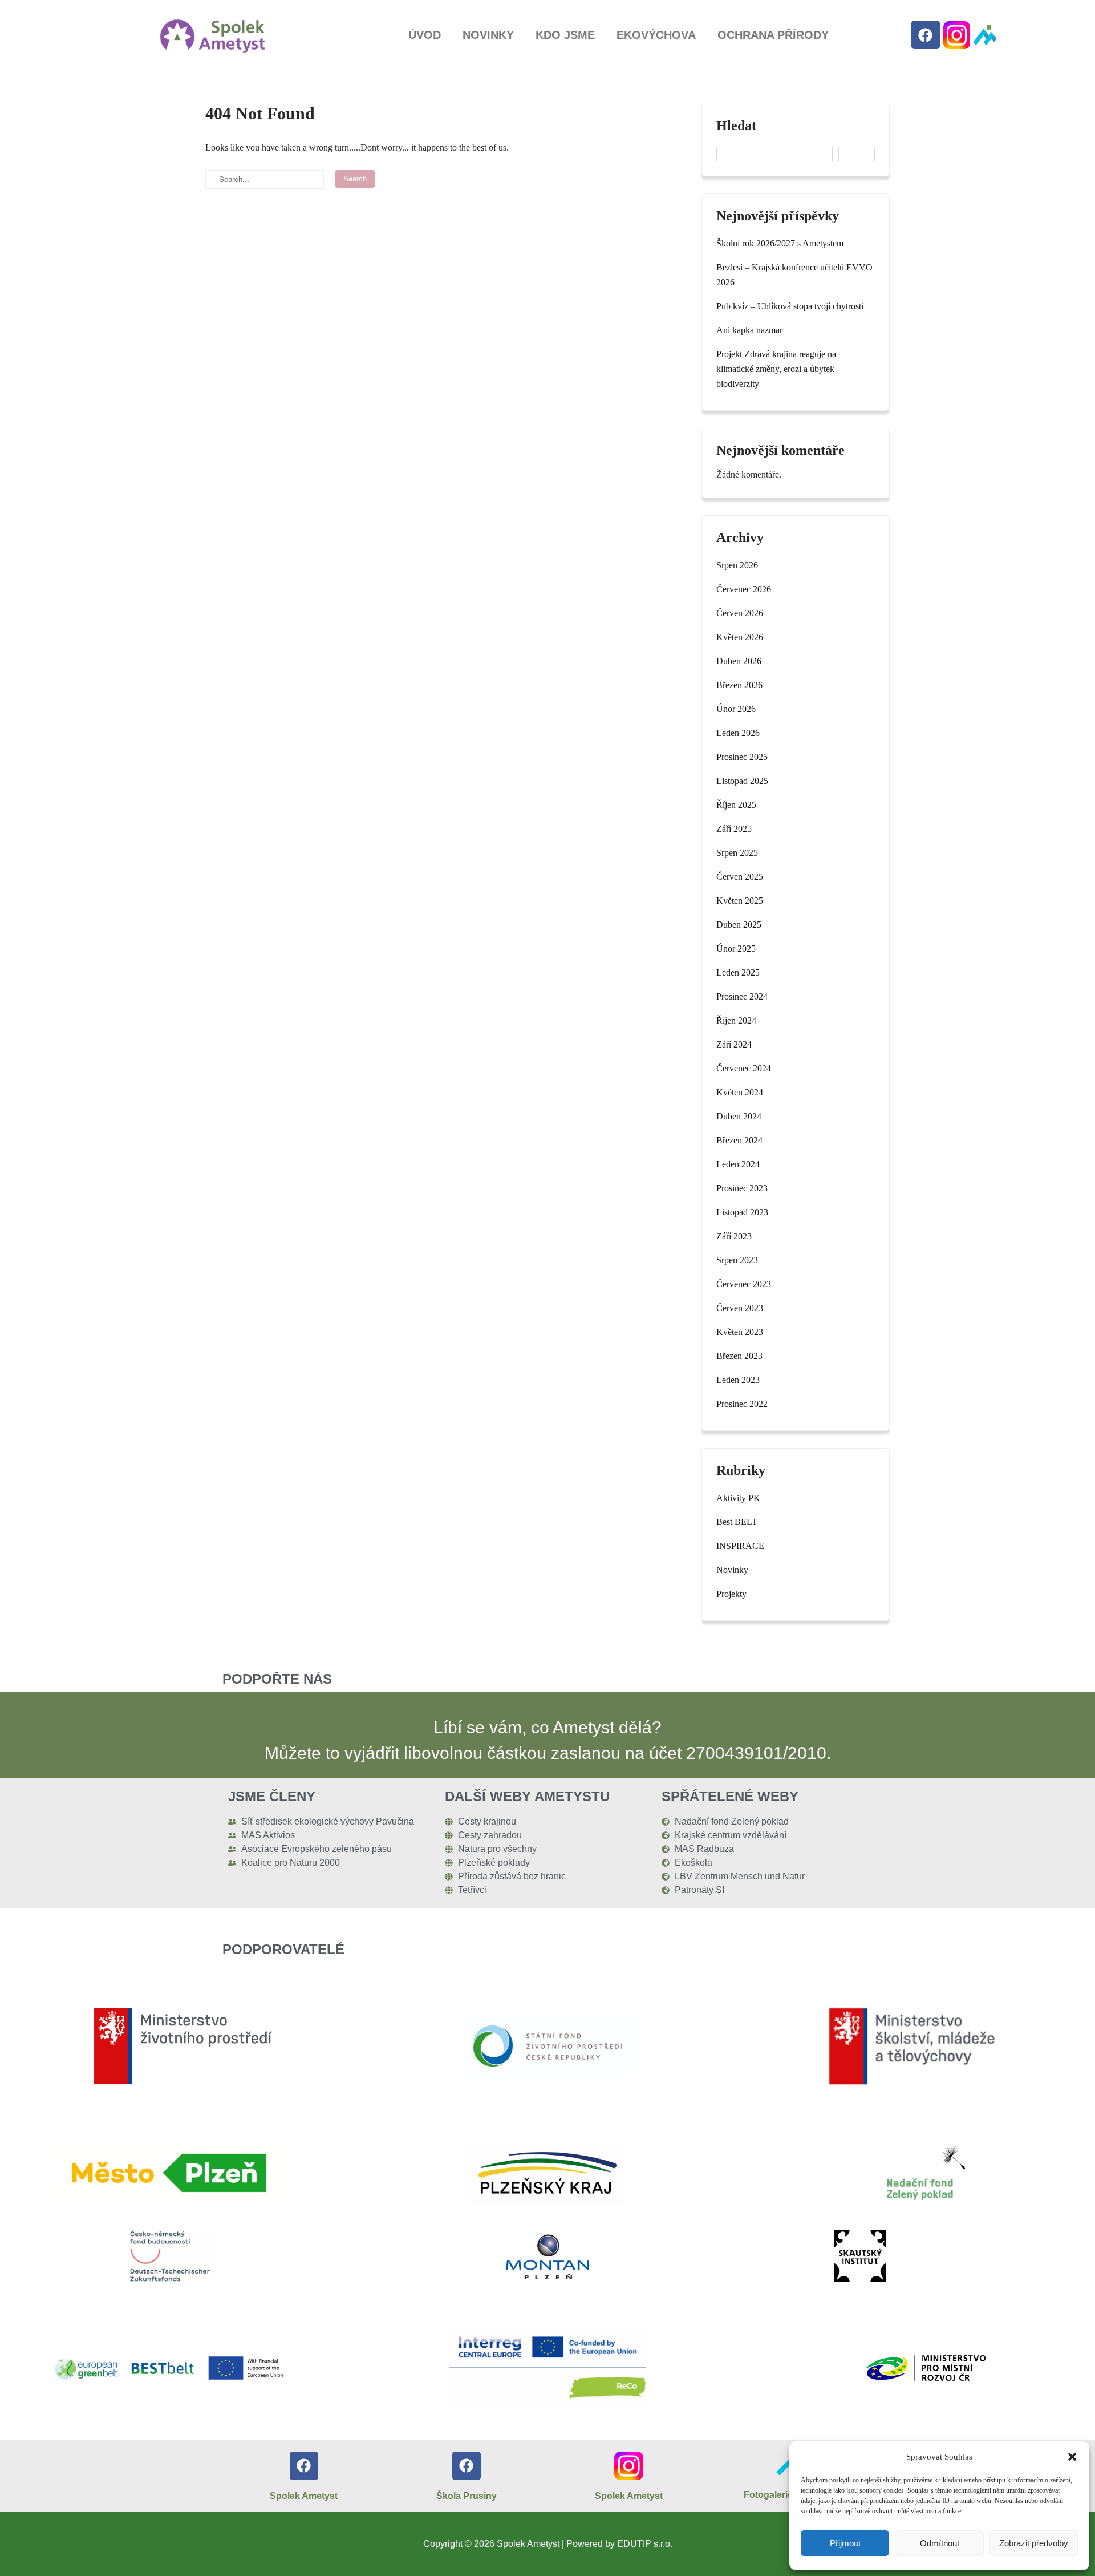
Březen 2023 (739, 1356)
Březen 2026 (739, 685)
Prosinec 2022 (742, 1404)
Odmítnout (940, 2543)
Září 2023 (734, 1236)
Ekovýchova (656, 35)
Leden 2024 (738, 1164)
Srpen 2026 (737, 565)
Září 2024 (734, 1044)
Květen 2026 (740, 637)
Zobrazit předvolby (1034, 2543)
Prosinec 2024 (742, 996)
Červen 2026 (740, 613)
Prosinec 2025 (742, 757)
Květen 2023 (740, 1332)
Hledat (736, 126)
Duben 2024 (739, 1116)
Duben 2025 (739, 925)
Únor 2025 (736, 949)
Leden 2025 (738, 972)
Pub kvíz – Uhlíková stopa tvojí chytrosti (790, 306)
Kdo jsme (565, 35)
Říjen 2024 (736, 1020)
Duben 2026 (739, 661)
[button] (1072, 2457)
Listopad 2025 (742, 781)
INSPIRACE (740, 1546)
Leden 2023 (738, 1380)
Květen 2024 (740, 1092)
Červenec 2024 (744, 1068)
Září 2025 (734, 829)
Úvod (425, 35)
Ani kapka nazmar (749, 330)
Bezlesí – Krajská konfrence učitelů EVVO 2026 (794, 275)
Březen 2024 (739, 1140)
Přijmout (845, 2543)
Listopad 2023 (742, 1212)
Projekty (731, 1594)
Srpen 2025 (737, 853)
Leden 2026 (738, 733)
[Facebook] (926, 35)
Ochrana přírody (773, 35)
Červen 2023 (740, 1308)
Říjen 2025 (736, 805)
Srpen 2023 (737, 1260)
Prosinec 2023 (742, 1188)
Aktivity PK (738, 1498)
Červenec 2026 (744, 589)
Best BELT (737, 1522)
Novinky (488, 35)
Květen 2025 (740, 901)
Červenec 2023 (744, 1284)
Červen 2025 (740, 877)
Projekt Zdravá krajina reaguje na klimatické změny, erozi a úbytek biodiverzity (776, 369)
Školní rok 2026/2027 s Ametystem (780, 243)
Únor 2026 (736, 709)
